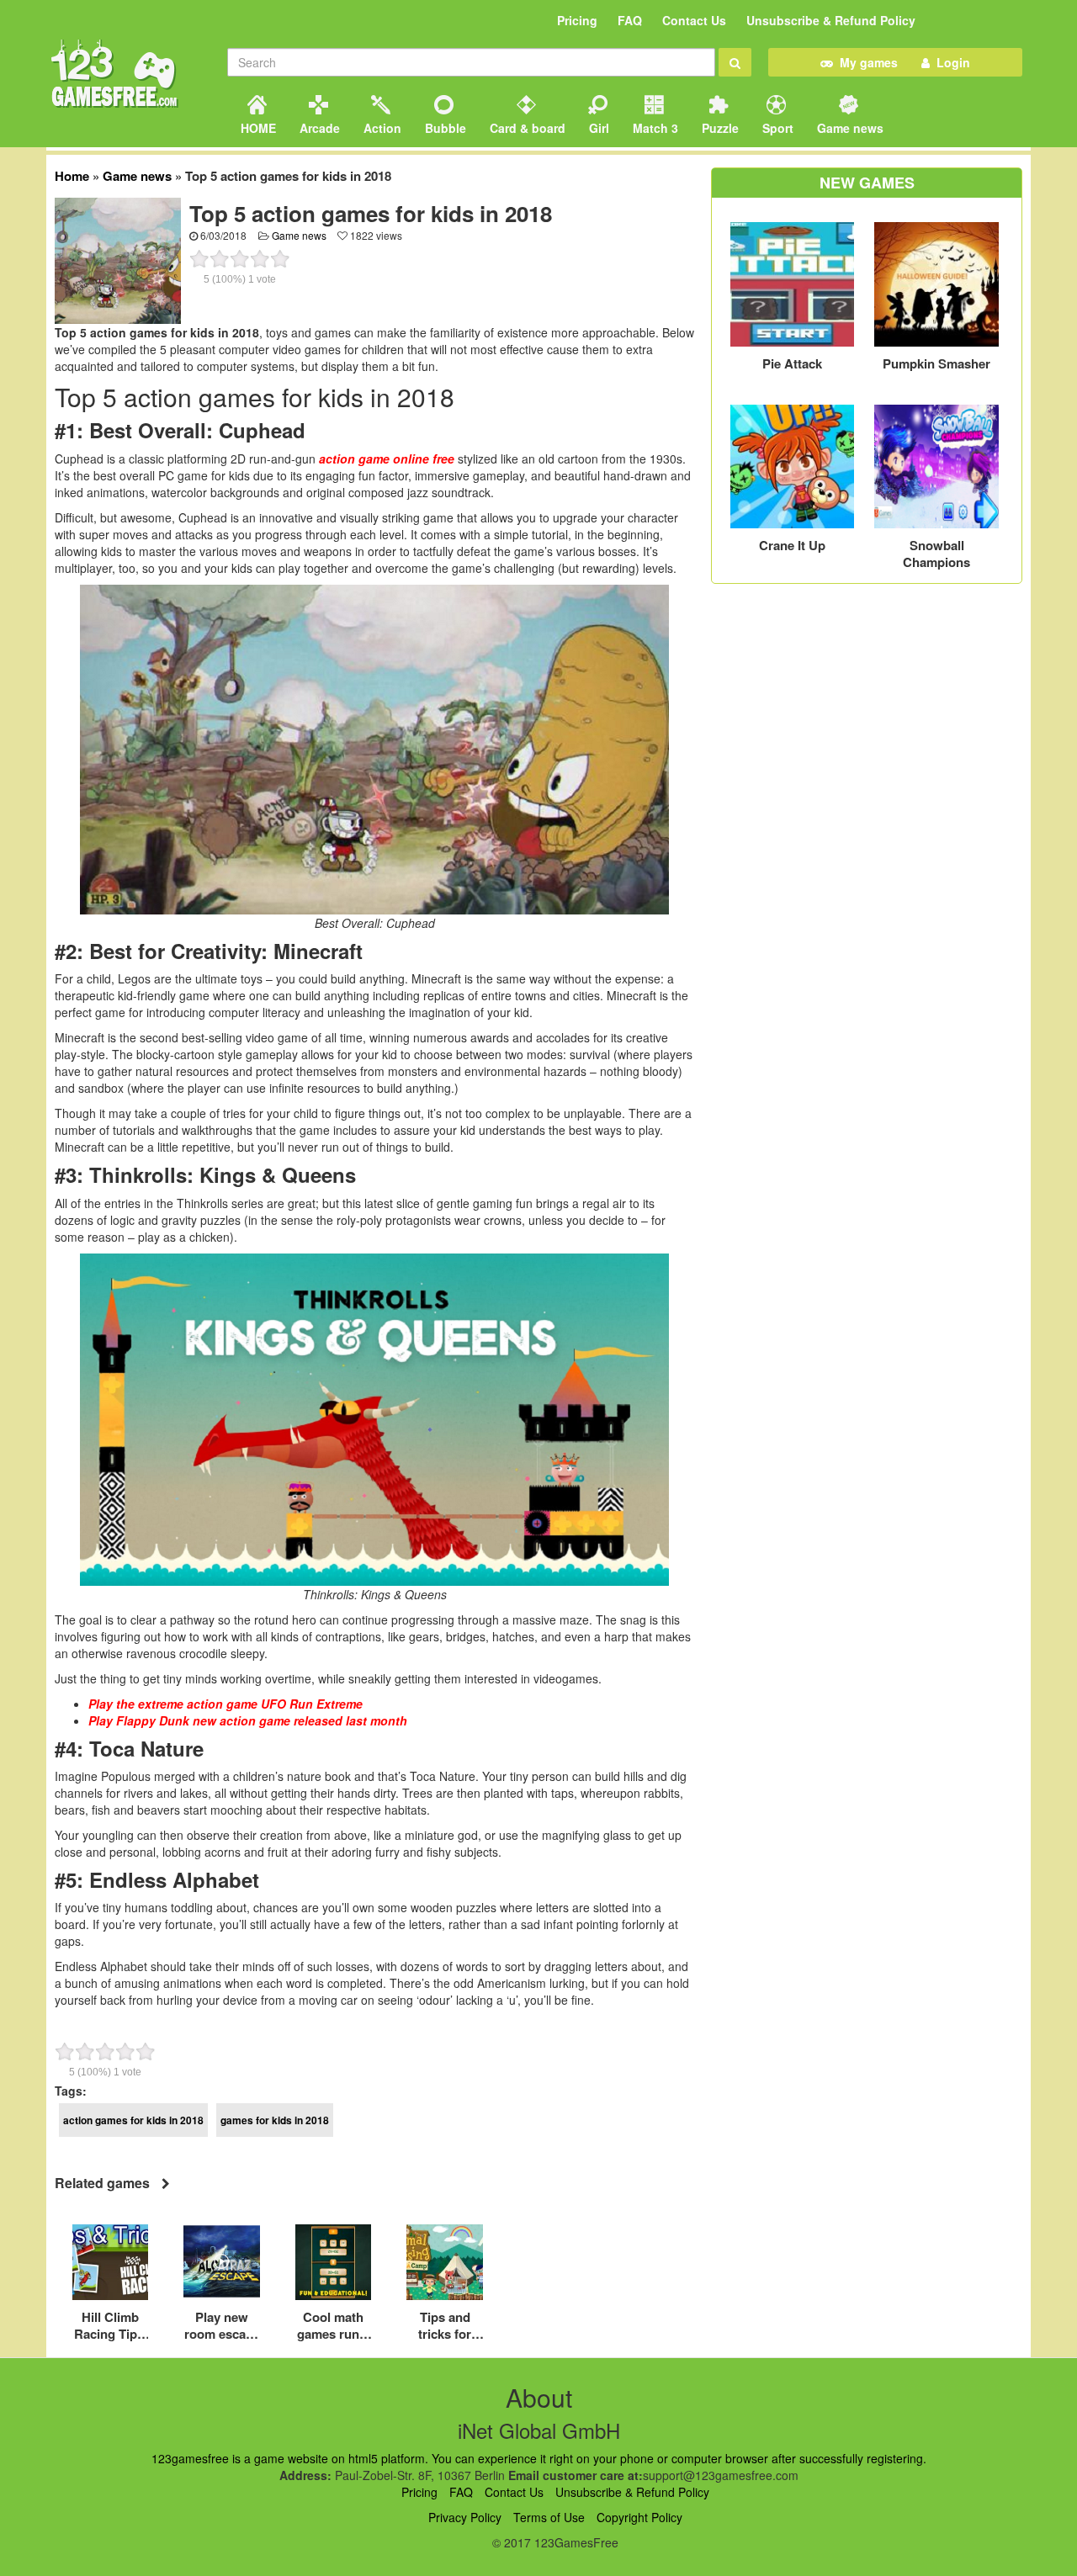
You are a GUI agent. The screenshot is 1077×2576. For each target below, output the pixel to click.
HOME (257, 128)
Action (381, 128)
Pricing (577, 20)
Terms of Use (549, 2517)
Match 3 (654, 128)
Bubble (444, 128)
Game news (849, 128)
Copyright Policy (639, 2517)
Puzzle (719, 128)
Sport (776, 128)
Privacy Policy (465, 2517)
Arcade (318, 128)
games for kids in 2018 (275, 2120)
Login (950, 62)
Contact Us (694, 20)
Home (72, 176)
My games (865, 62)
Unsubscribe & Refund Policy (831, 20)
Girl (597, 128)
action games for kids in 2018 (133, 2120)
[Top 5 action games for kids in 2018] (118, 259)
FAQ (630, 20)
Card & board (526, 128)
